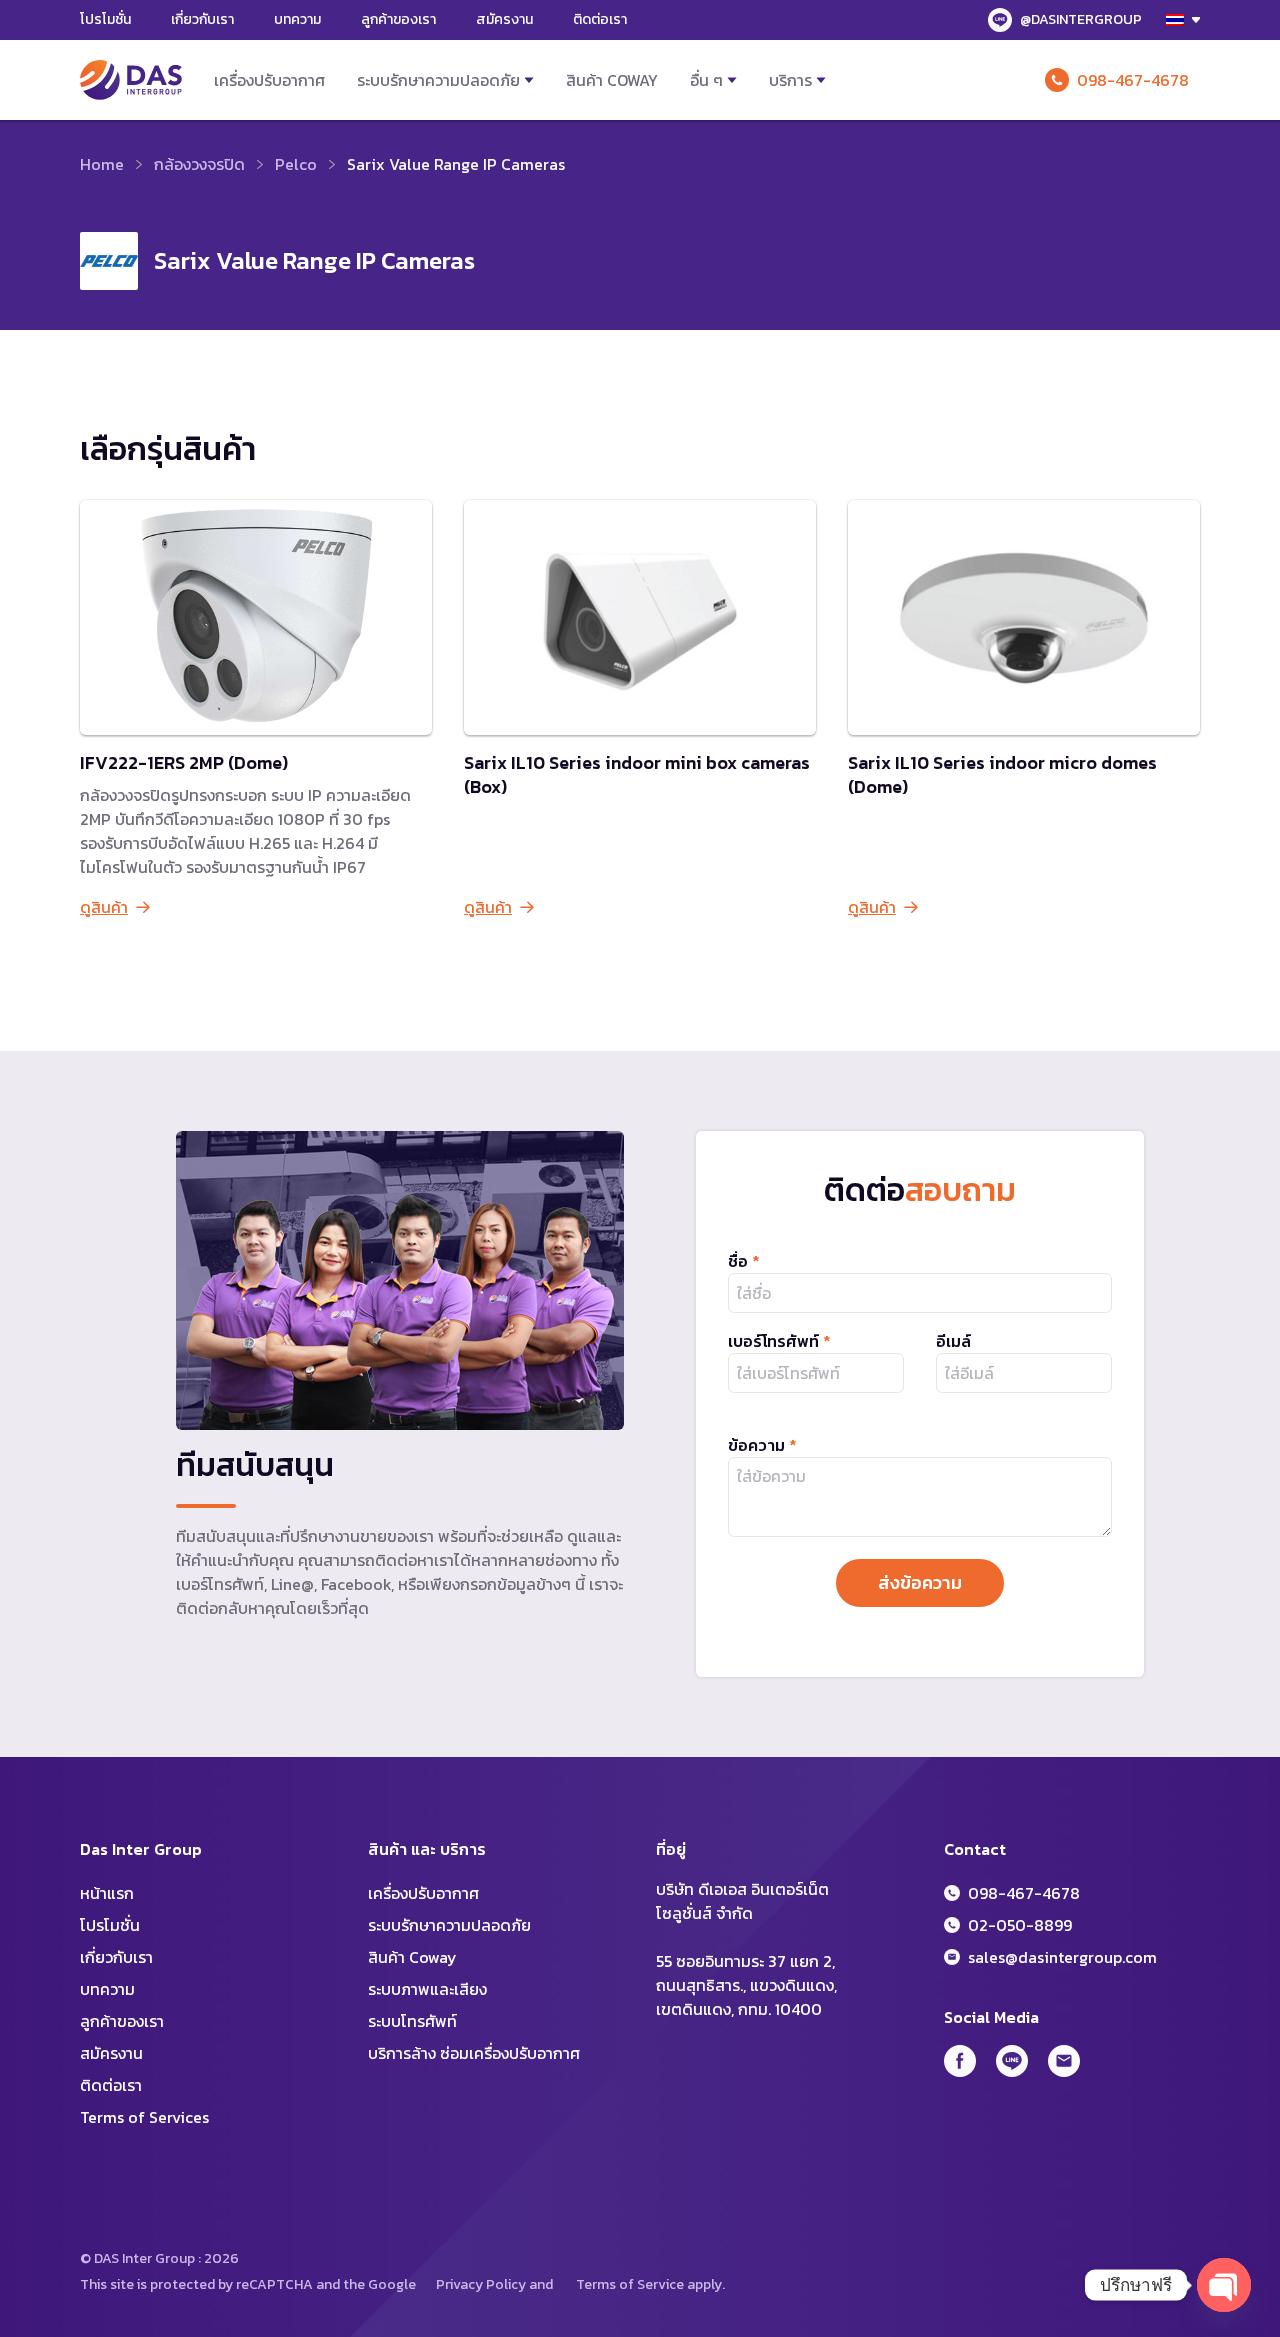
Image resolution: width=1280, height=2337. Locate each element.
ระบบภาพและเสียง (427, 1989)
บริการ (790, 80)
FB (960, 2061)
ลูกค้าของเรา (398, 19)
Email (1064, 2061)
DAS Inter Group (131, 80)
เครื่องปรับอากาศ (269, 80)
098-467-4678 (1133, 80)
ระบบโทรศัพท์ (412, 2021)
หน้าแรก (107, 1893)
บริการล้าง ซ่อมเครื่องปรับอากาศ (474, 2053)
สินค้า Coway (612, 80)
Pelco (296, 164)
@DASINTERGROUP (1081, 19)
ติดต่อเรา (600, 19)
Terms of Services (144, 2117)
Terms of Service (630, 2284)
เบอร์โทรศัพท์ (779, 1341)
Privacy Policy (481, 2284)
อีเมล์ (953, 1341)
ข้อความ (762, 1445)
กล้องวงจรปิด (199, 164)
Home (102, 164)
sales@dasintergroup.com (1062, 1957)
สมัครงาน (504, 19)
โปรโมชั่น (105, 19)
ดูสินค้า (104, 907)
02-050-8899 (1020, 1925)
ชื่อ (744, 1261)
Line (1012, 2061)
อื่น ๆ (706, 80)
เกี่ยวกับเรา (202, 19)
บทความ (297, 19)
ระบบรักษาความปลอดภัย (438, 80)
